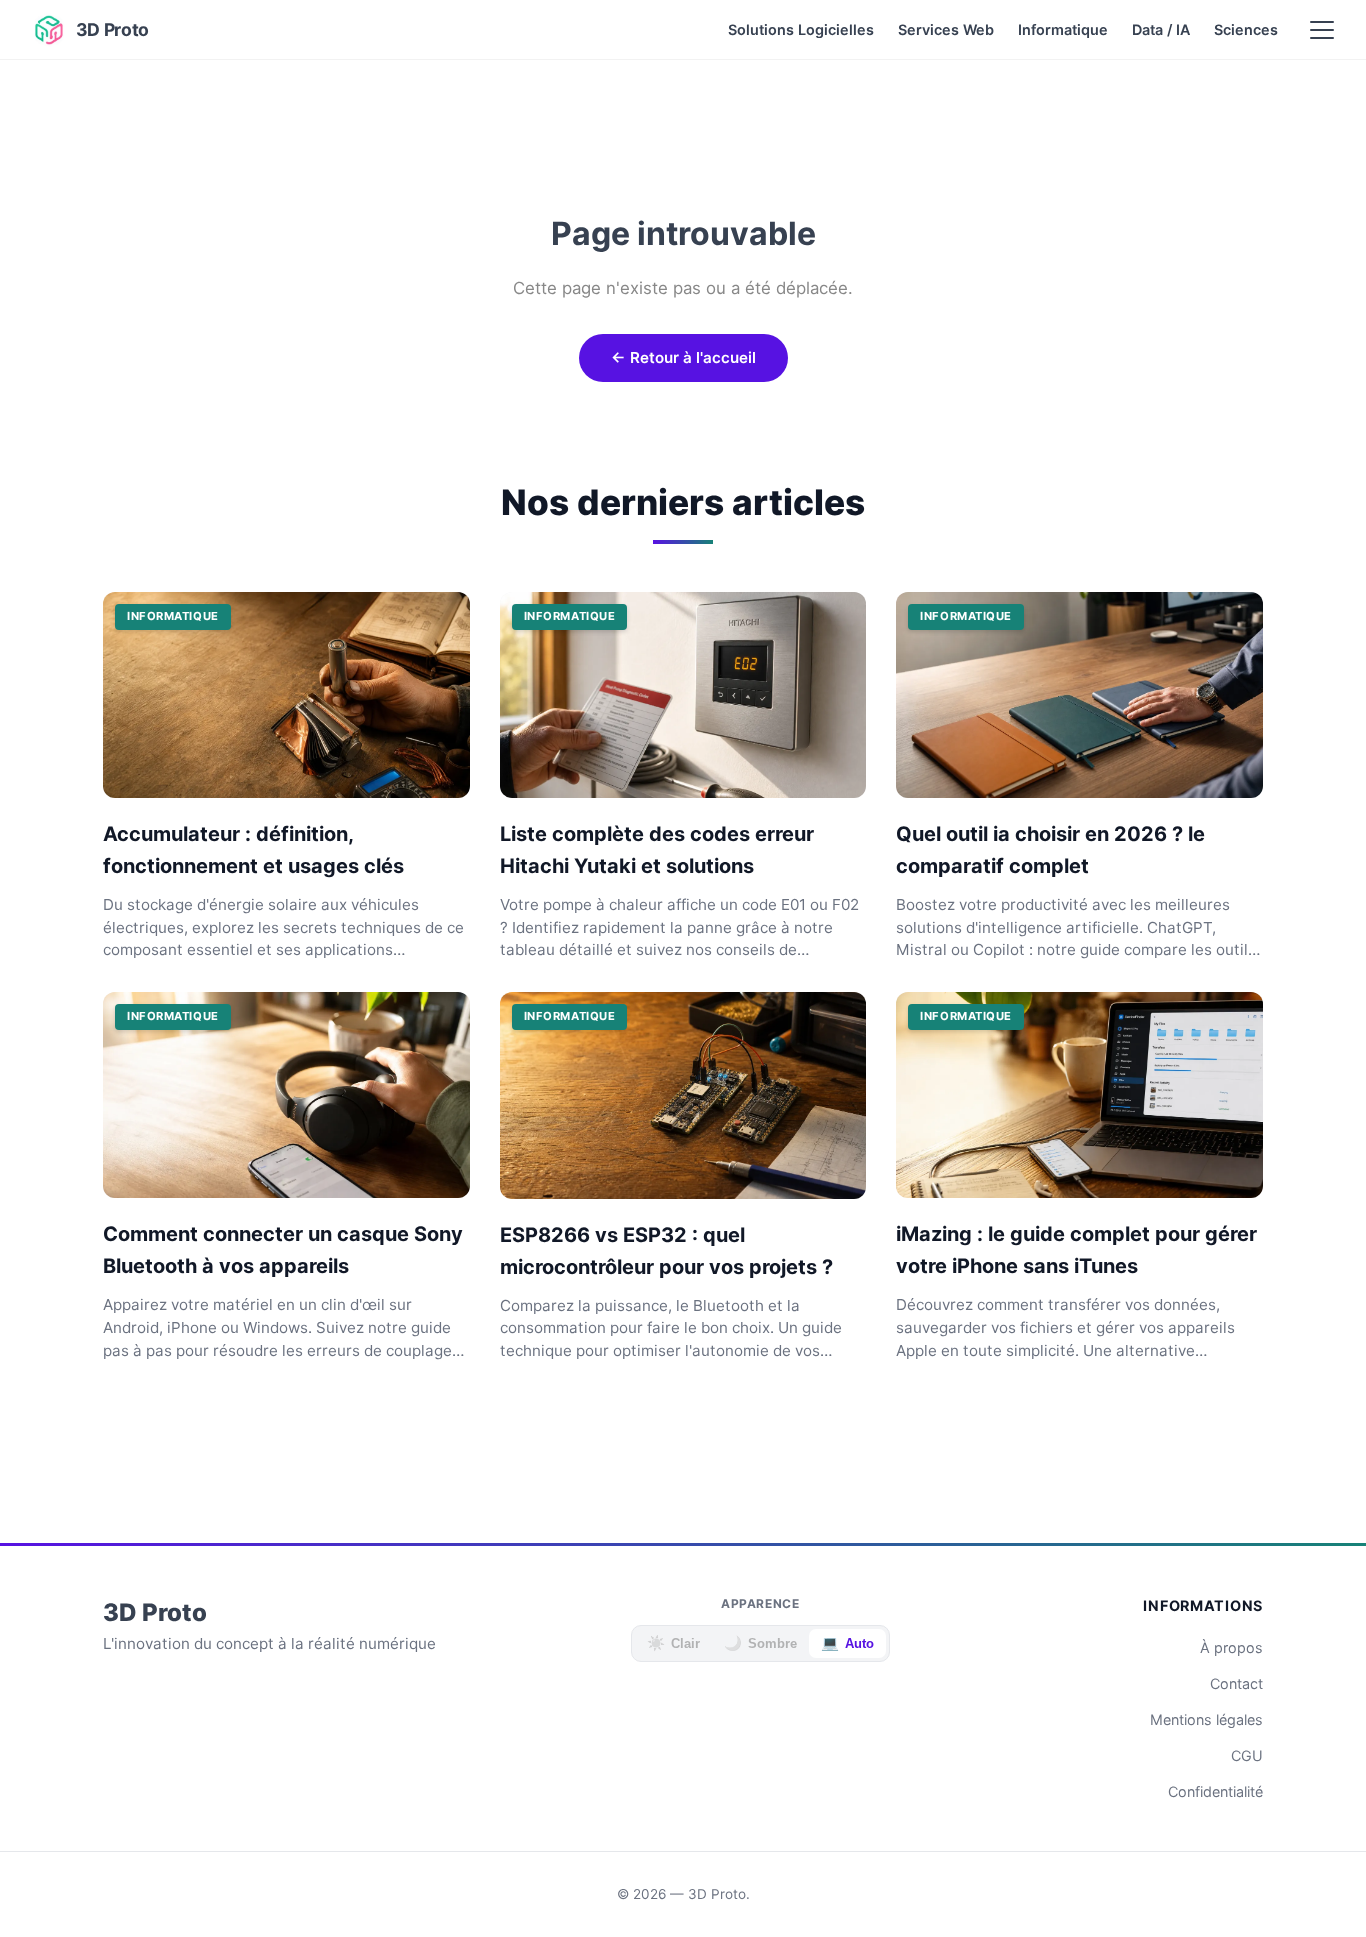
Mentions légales (1206, 1719)
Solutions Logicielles (801, 29)
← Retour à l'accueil (683, 357)
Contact (1236, 1683)
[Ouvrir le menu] (1322, 30)
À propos (1231, 1647)
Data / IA (1161, 29)
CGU (1247, 1755)
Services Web (946, 29)
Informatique (1063, 29)
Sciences (1246, 29)
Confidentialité (1215, 1791)
